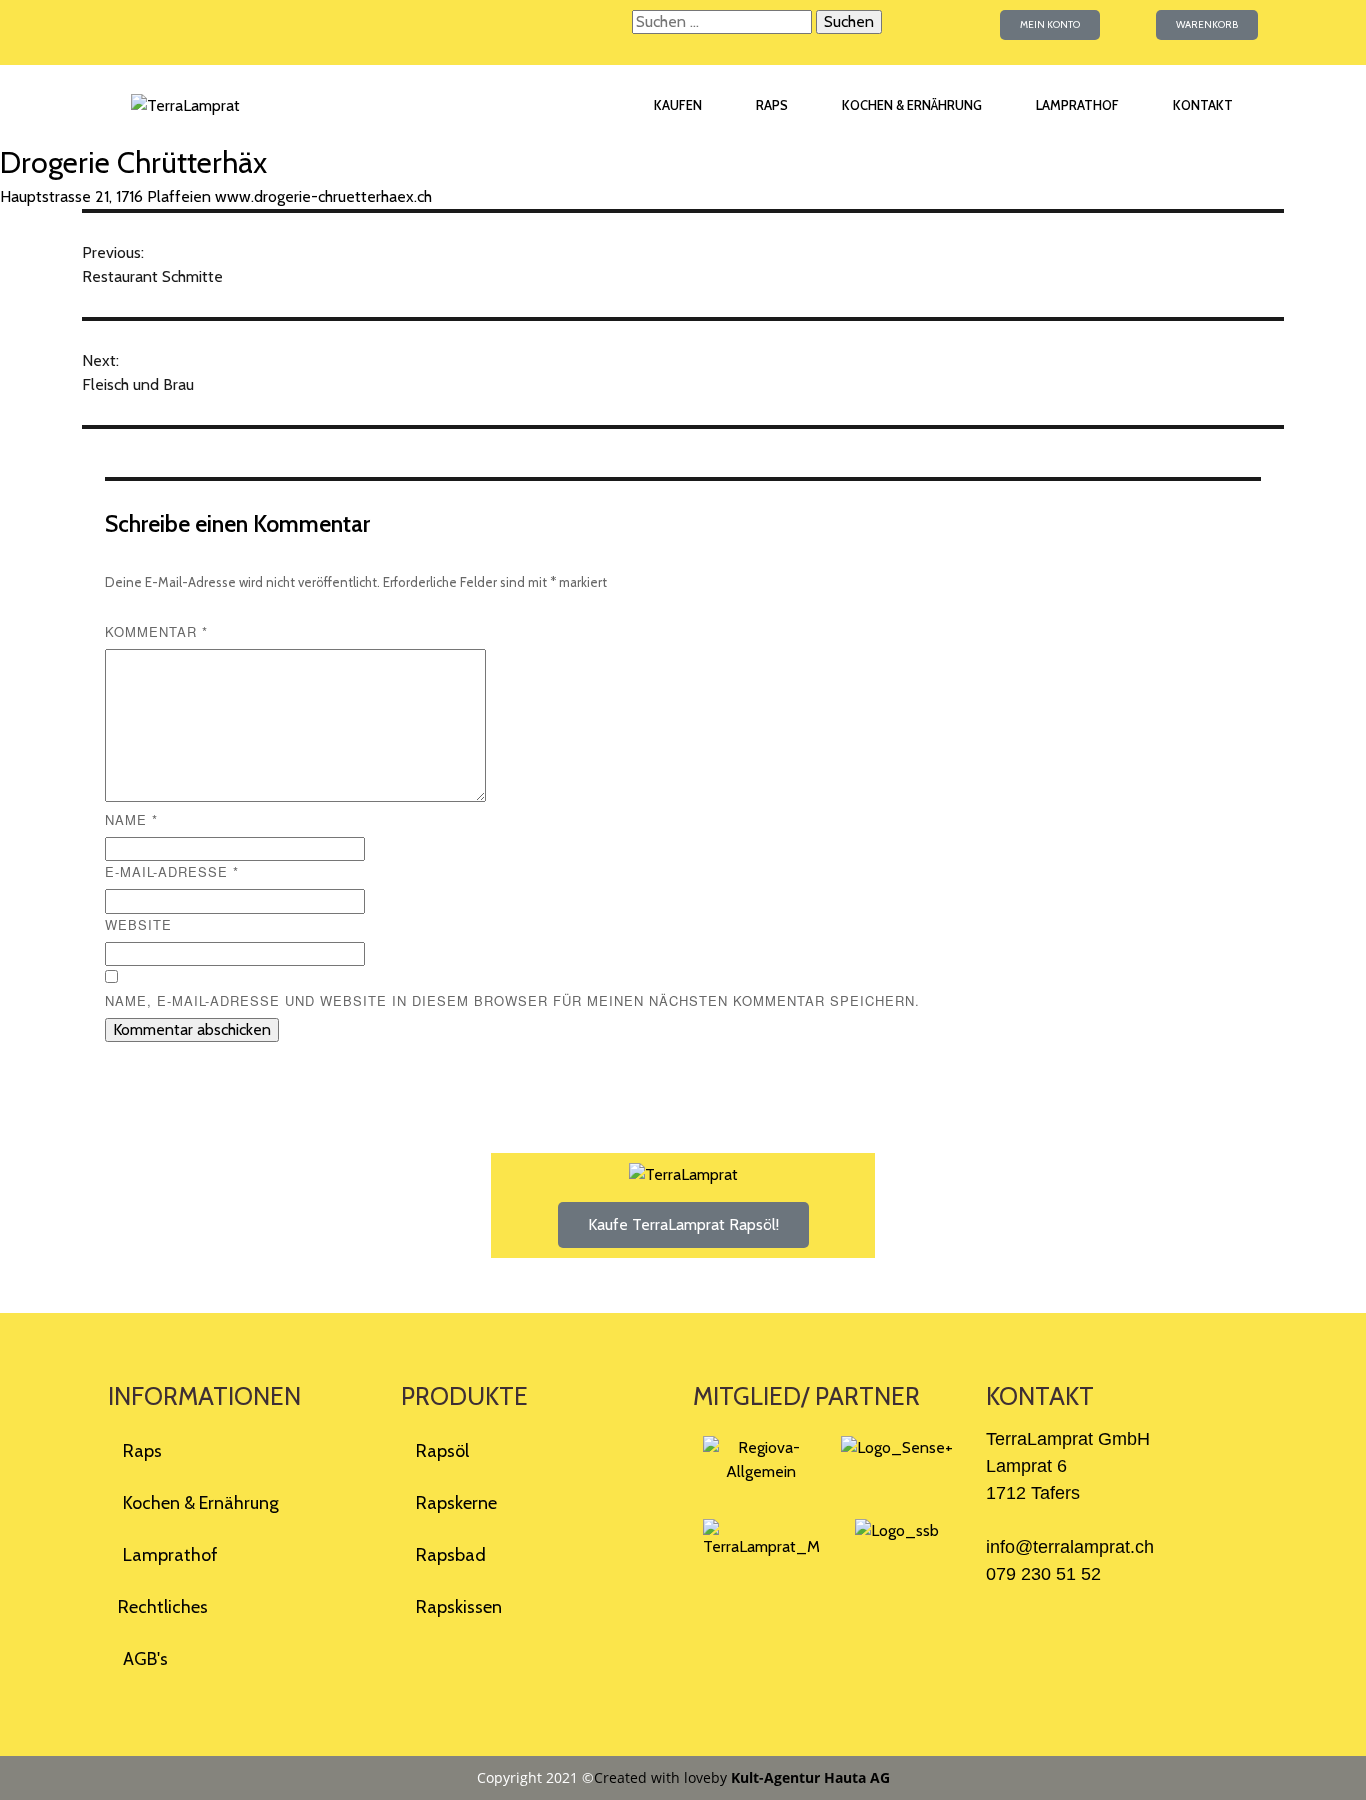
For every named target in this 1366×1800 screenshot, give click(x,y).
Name (131, 819)
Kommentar (156, 631)
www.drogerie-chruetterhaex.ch (323, 196)
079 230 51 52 (1043, 1574)
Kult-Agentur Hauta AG (810, 1777)
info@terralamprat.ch (1070, 1547)
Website (138, 924)
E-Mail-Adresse (172, 871)
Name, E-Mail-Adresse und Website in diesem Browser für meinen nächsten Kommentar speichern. (512, 1000)
